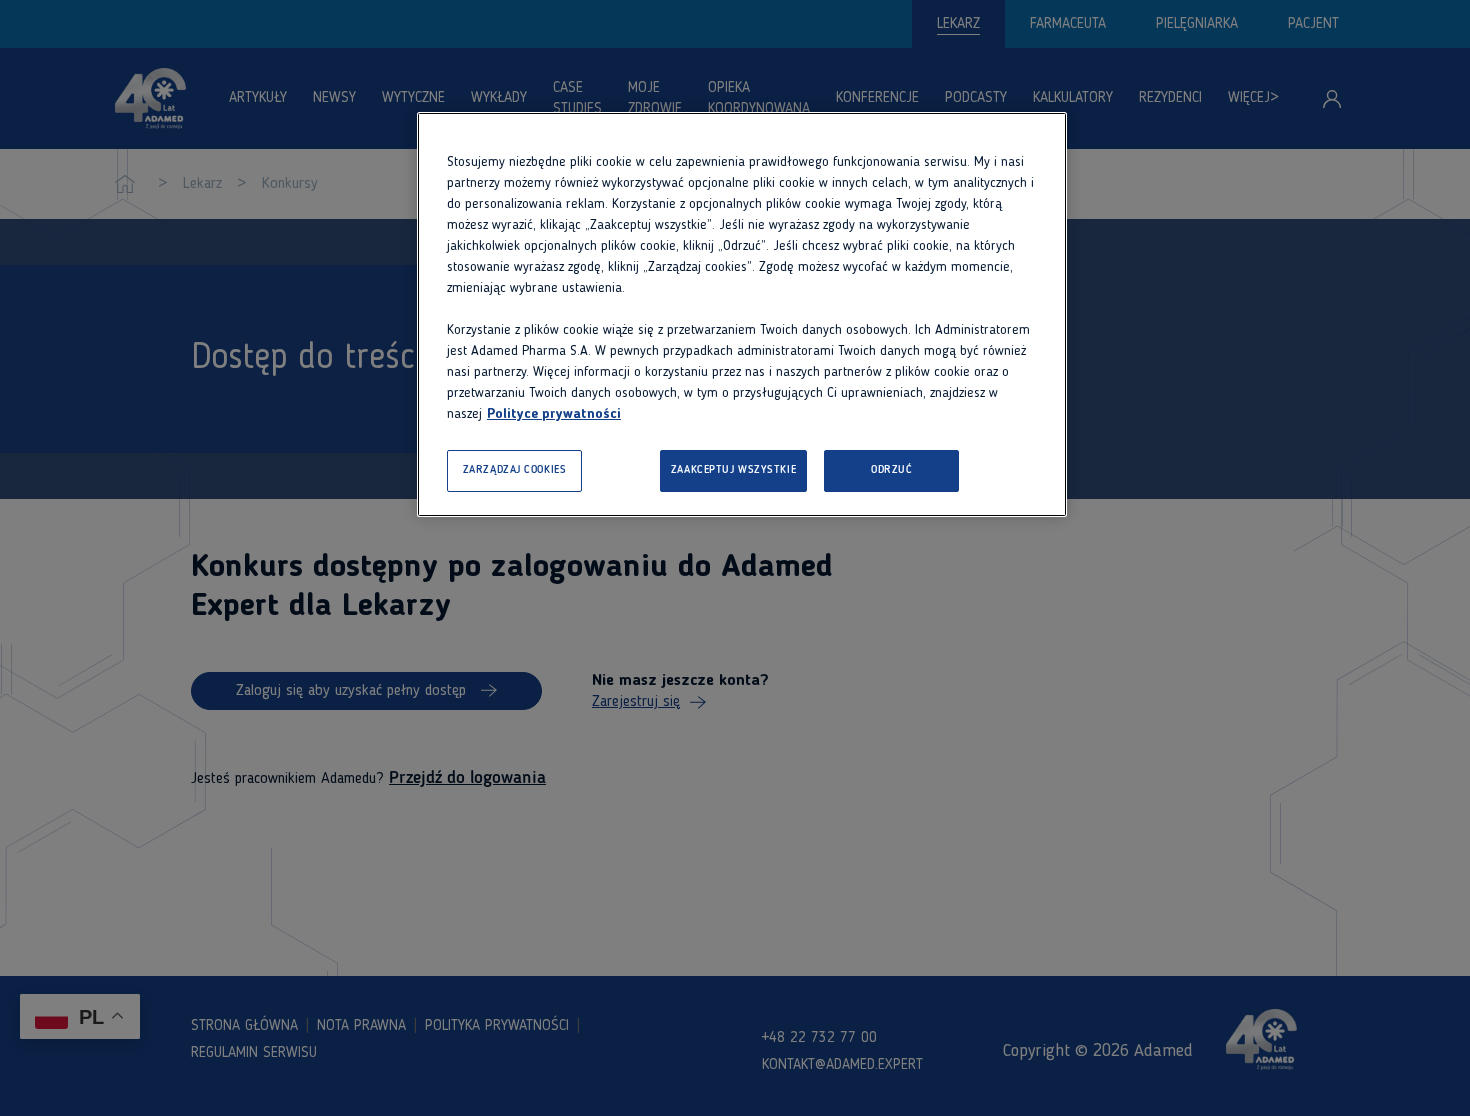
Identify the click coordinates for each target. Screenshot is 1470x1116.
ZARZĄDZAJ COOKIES (515, 470)
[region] (742, 314)
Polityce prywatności (554, 414)
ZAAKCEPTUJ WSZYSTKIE (733, 470)
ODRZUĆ (891, 470)
